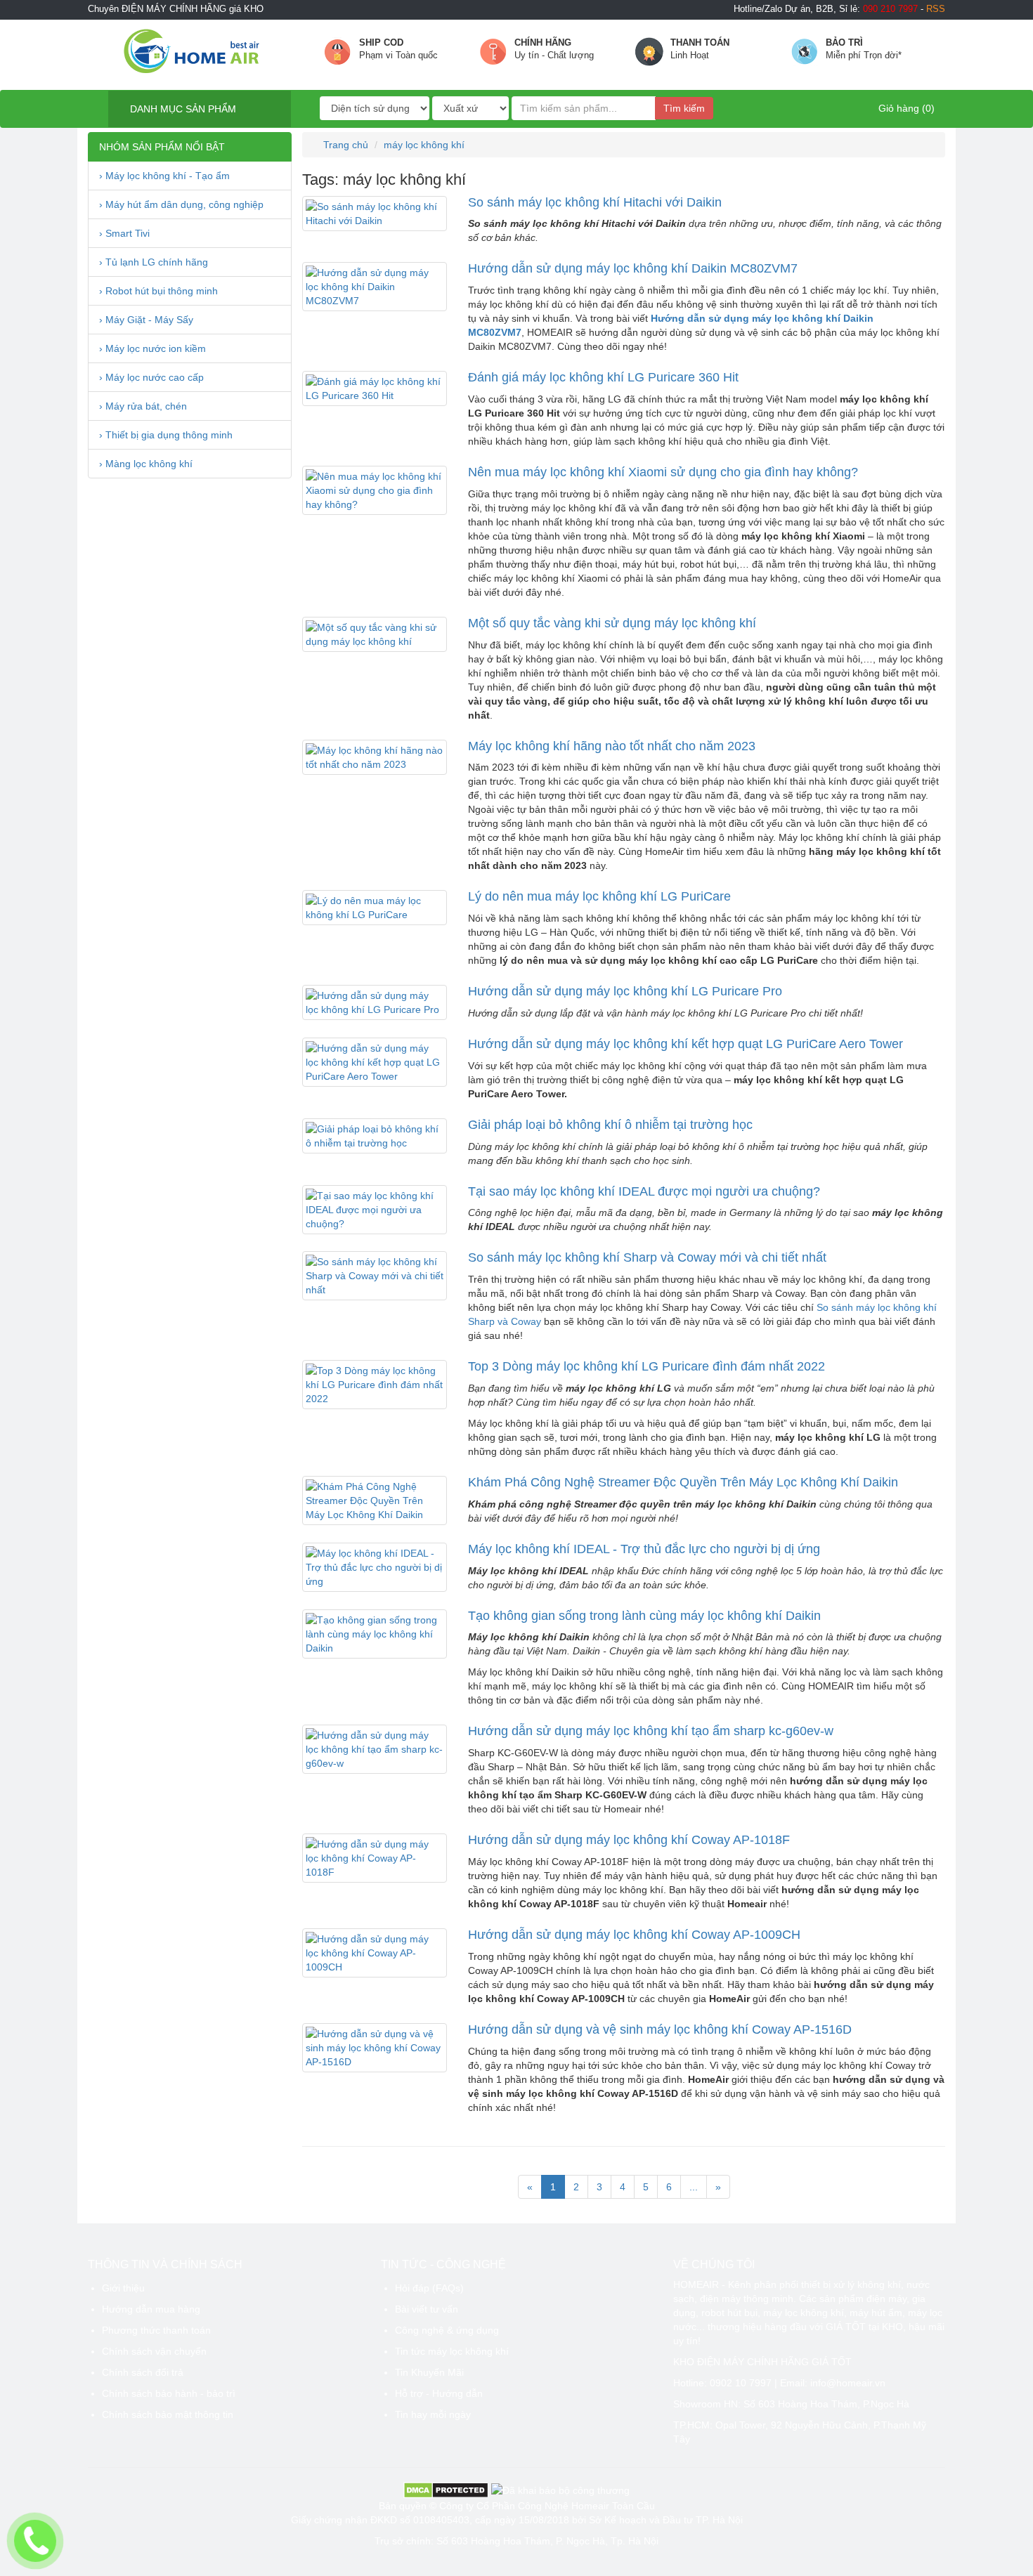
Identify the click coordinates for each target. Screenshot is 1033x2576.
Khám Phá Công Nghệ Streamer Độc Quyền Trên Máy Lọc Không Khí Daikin (683, 1482)
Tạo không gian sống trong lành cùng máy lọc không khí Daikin (644, 1616)
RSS (936, 9)
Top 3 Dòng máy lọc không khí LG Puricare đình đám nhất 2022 (647, 1366)
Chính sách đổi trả (143, 2372)
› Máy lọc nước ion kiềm (152, 348)
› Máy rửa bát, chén (143, 406)
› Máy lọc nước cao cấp (151, 377)
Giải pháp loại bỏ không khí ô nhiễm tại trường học (610, 1125)
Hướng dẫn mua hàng (151, 2309)
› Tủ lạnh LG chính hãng (154, 262)
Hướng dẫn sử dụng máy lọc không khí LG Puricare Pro (625, 991)
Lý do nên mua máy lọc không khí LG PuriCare (599, 896)
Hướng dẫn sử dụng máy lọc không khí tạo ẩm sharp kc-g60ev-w (651, 1731)
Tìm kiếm (684, 108)
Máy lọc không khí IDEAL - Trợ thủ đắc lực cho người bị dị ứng (644, 1549)
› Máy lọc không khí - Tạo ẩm (164, 176)
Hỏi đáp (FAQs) (429, 2288)
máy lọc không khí (424, 145)
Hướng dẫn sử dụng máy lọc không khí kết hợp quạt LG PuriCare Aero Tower (686, 1044)
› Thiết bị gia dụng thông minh (166, 435)
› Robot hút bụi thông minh (158, 291)
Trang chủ (344, 145)
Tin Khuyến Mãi (429, 2372)
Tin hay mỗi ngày (433, 2414)
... (694, 2187)
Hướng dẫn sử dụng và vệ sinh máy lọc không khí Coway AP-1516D (660, 2029)
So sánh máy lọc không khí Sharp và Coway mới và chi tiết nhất (647, 1257)
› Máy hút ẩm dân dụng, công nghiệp (181, 204)
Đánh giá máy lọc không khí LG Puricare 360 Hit (603, 377)
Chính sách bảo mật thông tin (168, 2414)
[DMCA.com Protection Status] (446, 2490)
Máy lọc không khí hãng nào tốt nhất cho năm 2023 (612, 746)
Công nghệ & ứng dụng (447, 2330)
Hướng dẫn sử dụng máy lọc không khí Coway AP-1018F (629, 1840)
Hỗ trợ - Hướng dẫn (439, 2393)
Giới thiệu (123, 2288)
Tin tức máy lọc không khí (452, 2351)
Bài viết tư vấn (427, 2309)
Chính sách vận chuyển (154, 2351)
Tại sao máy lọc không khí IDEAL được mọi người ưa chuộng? (644, 1191)
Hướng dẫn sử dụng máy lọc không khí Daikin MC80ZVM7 (633, 268)
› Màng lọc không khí (146, 464)
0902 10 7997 (741, 2383)
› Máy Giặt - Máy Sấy (146, 320)
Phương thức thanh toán (156, 2330)
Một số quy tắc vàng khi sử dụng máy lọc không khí (612, 623)
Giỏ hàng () (905, 108)
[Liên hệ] (35, 2541)
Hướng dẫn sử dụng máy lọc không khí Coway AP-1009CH (634, 1935)
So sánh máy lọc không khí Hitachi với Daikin (595, 202)
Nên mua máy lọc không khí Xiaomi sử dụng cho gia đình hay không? (663, 472)
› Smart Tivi (124, 233)
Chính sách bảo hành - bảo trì (169, 2393)
